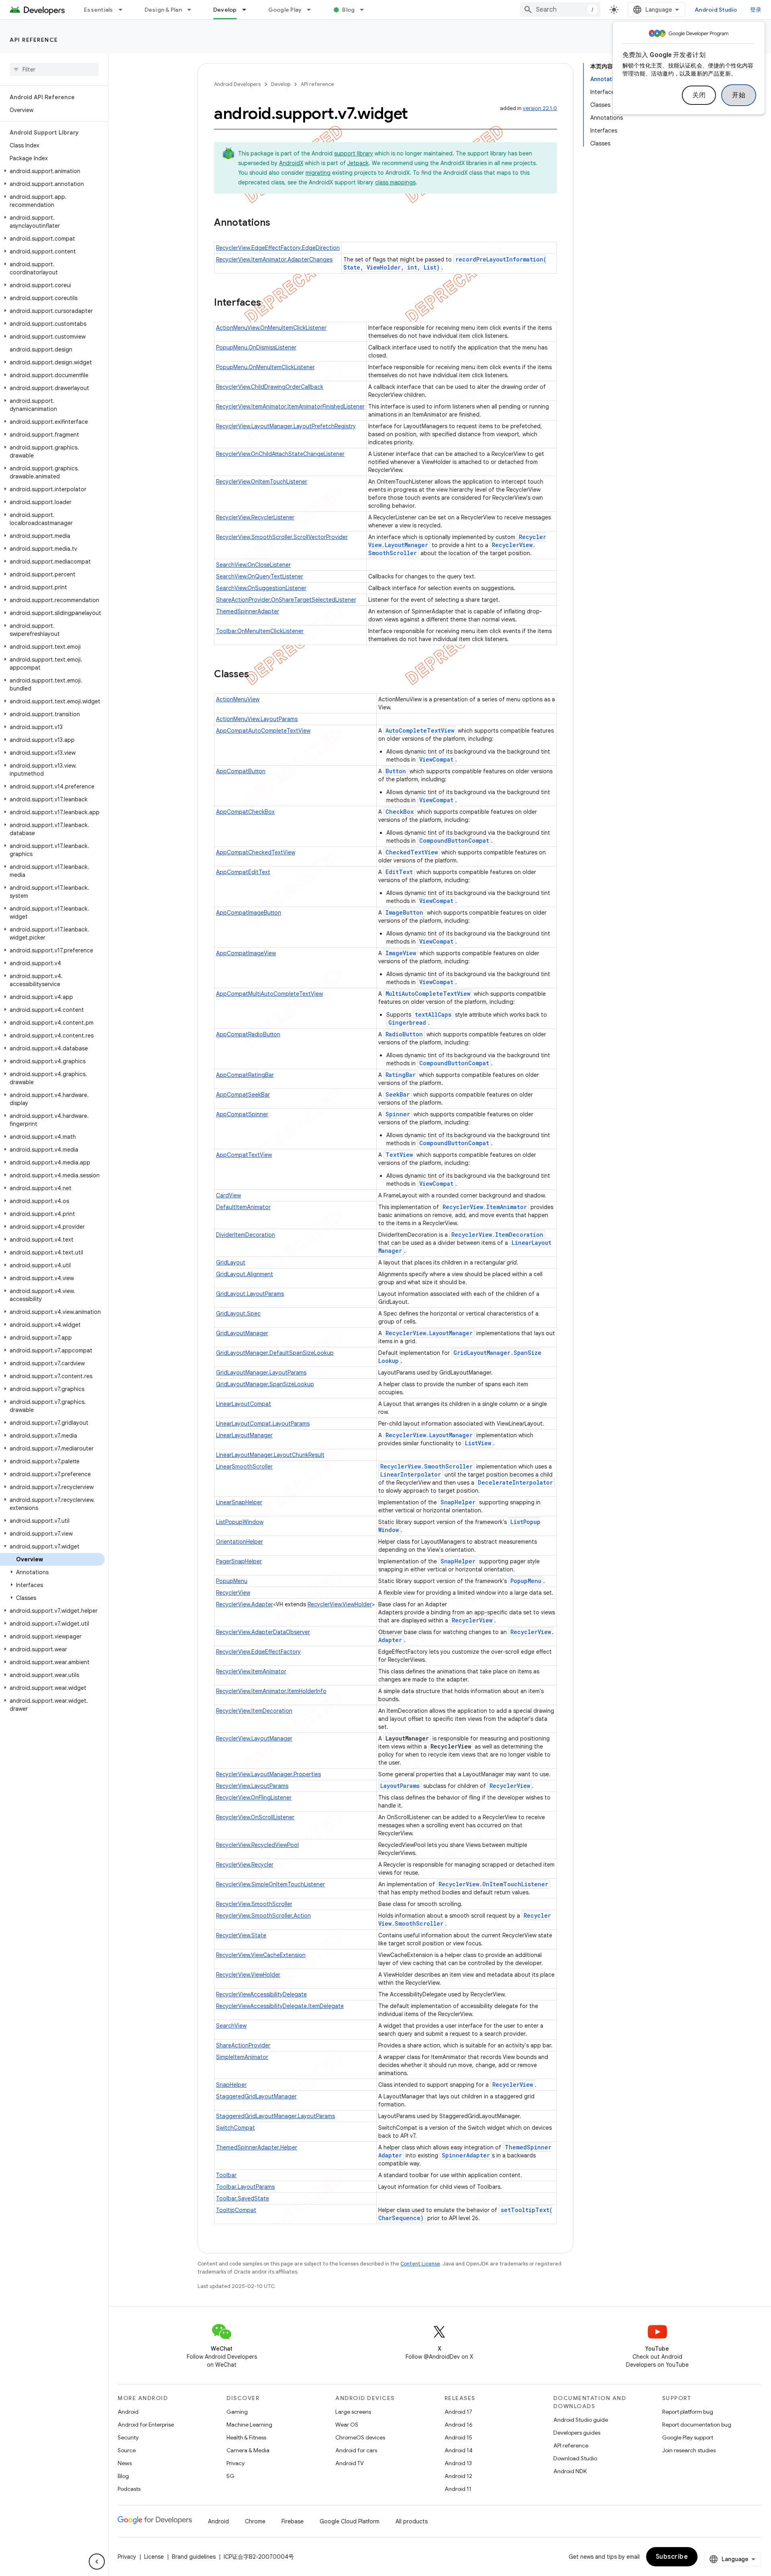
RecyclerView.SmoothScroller (426, 1466)
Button (396, 771)
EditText (399, 872)
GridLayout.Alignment (245, 1274)
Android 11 (458, 2489)
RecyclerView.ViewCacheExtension (261, 1955)
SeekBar (398, 1094)
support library (354, 153)
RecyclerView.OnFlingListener (254, 1798)
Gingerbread (407, 1022)
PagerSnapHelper (239, 1561)
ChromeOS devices (360, 2437)
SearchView (231, 2026)
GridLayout (231, 1262)
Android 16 (459, 2425)
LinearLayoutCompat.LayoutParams (263, 1424)
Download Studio (575, 2458)
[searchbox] (54, 69)
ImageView (401, 953)
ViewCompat (436, 759)
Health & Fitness (246, 2437)
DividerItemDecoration (246, 1235)
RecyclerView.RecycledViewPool (257, 1845)
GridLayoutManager (242, 1333)
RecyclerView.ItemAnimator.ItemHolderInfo (271, 1691)
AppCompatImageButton (249, 913)
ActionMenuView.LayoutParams (257, 719)
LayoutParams (400, 1786)
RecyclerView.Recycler (245, 1865)
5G (230, 2476)
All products (412, 2521)
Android (128, 2412)
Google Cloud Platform (350, 2521)
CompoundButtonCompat (454, 841)
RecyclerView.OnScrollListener (255, 1817)
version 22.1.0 (540, 108)
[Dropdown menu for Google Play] (312, 10)
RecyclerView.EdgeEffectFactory (258, 1652)
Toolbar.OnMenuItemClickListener (260, 631)
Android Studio (716, 10)
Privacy (236, 2463)
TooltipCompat (236, 2210)
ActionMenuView (238, 699)
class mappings (395, 182)
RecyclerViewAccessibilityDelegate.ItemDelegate (280, 2006)
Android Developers (237, 84)
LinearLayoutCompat (244, 1404)
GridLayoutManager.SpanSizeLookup (265, 1384)
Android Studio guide (581, 2420)
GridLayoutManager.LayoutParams (261, 1373)
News (125, 2463)
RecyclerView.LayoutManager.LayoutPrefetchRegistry (286, 426)
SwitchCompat (236, 2128)
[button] (52, 171)
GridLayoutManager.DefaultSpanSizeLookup (275, 1353)
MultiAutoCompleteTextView (428, 994)
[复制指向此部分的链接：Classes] (257, 675)
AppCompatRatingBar (245, 1075)
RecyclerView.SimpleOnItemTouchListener (270, 1884)
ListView (478, 1443)
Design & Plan (163, 10)
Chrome (255, 2521)
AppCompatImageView (246, 953)
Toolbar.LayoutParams (245, 2187)
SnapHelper (458, 1502)
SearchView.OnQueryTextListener (260, 576)
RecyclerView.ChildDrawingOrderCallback (270, 387)
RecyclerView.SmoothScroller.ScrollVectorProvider (282, 537)
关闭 (699, 95)
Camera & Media (248, 2450)
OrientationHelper (240, 1542)
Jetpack (358, 163)
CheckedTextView (412, 852)
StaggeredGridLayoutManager (256, 2096)
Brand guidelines (194, 2557)
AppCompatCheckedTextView (256, 852)
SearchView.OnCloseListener (253, 565)
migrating (318, 173)
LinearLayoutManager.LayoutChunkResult (270, 1455)
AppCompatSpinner (242, 1114)
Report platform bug (688, 2412)
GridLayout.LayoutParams (250, 1294)
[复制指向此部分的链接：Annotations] (278, 223)
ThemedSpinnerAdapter (248, 611)
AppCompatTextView (244, 1155)
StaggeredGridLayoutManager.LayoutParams (275, 2116)
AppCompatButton (241, 771)
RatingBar (401, 1075)
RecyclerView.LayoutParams (252, 1786)
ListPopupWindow (240, 1522)
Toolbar (226, 2175)
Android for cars (356, 2450)
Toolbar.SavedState (243, 2198)
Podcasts (129, 2489)
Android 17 (458, 2412)
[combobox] (560, 10)
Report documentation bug (697, 2425)
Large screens (353, 2412)
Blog (348, 10)
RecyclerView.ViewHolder (340, 1604)
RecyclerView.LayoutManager (429, 1333)
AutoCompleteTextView (420, 730)
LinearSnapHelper (239, 1502)
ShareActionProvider (243, 2045)
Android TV (350, 2463)
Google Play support (688, 2437)
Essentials (99, 10)
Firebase (293, 2521)
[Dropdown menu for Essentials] (124, 10)
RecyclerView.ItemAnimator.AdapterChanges (274, 259)
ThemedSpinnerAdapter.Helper (257, 2147)
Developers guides (577, 2433)
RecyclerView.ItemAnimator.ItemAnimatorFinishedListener (290, 407)
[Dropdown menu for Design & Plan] (193, 10)
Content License (420, 2264)
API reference (34, 40)
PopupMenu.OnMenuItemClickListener (265, 367)
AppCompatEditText (243, 872)
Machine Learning (249, 2425)
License (154, 2557)
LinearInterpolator (411, 1474)
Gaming (237, 2412)
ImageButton (404, 912)
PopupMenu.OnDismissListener (256, 347)
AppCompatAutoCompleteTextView (263, 731)
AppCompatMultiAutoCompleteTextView (269, 994)
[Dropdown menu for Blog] (365, 10)
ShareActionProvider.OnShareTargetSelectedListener (286, 600)
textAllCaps (433, 1014)
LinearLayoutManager (244, 1435)
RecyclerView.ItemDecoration (497, 1235)
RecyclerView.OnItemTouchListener (262, 482)
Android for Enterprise (146, 2425)
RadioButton (404, 1034)
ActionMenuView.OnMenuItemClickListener (271, 328)
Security (128, 2437)
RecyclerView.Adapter (245, 1604)
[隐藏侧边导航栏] (97, 2562)
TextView (399, 1155)
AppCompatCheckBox (245, 812)
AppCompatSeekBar (243, 1095)
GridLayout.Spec (238, 1314)
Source (127, 2450)
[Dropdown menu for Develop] (248, 10)
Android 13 (458, 2463)
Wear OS (347, 2425)
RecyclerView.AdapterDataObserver (263, 1632)
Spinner (398, 1114)
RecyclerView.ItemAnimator (485, 1207)
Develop (225, 10)
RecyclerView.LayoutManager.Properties (268, 1774)
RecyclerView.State (241, 1935)
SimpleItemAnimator (242, 2057)
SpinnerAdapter (466, 2155)
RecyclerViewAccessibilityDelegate (261, 1994)
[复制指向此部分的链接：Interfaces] (269, 303)
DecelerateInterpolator (515, 1482)
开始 (739, 95)
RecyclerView (233, 1593)
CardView (228, 1195)
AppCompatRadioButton (248, 1034)
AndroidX (291, 163)
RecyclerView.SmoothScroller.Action (263, 1916)
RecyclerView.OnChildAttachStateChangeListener (280, 454)
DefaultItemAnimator (243, 1207)
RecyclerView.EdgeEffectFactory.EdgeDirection (278, 248)
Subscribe (672, 2557)
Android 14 (459, 2450)
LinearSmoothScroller (244, 1467)
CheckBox (400, 812)
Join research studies (689, 2450)
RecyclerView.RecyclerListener (255, 517)
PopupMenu (232, 1581)
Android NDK (570, 2471)
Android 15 (458, 2437)
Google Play (285, 10)
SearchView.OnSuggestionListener (261, 588)
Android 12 (458, 2476)
